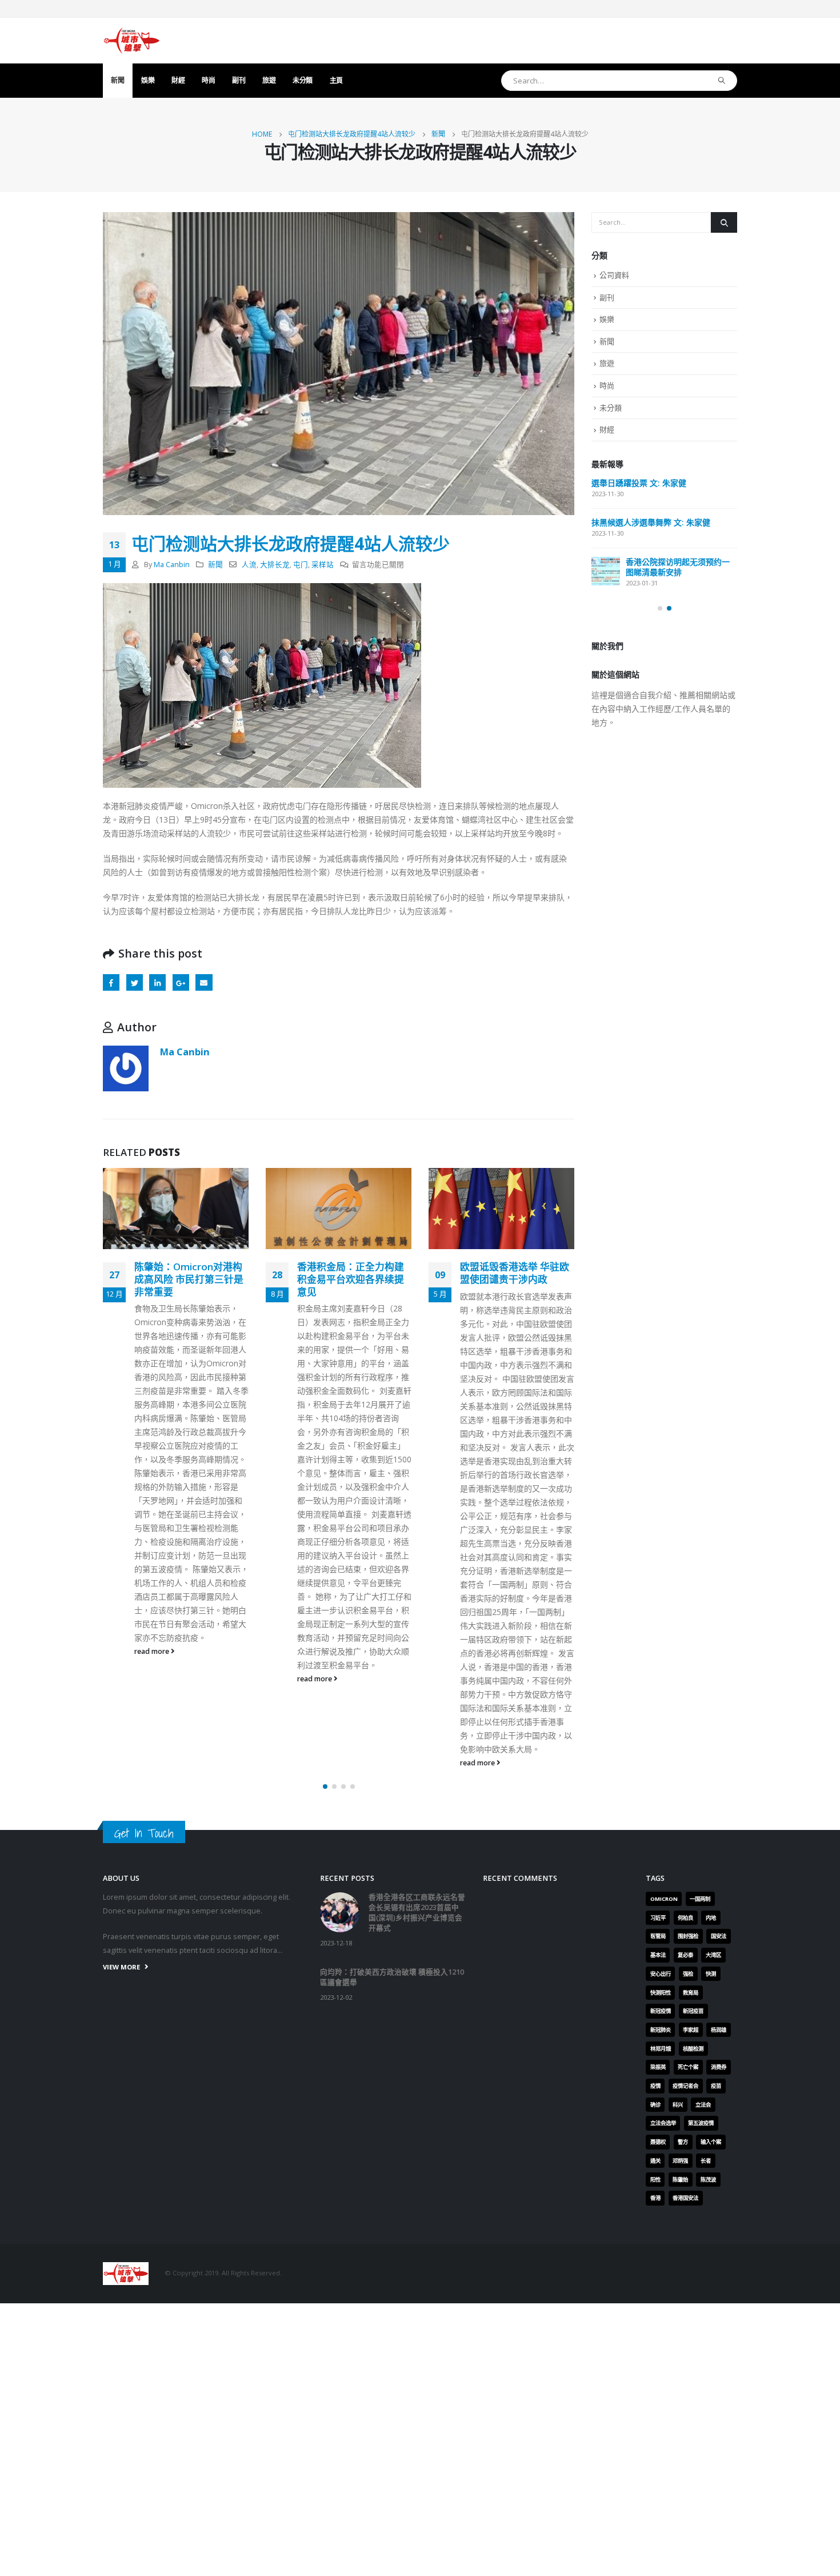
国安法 (719, 1936)
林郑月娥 (661, 2049)
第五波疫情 (701, 2123)
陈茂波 (708, 2180)
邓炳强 (680, 2161)
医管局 (658, 1936)
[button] (325, 1787)
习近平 (658, 1918)
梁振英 (658, 2067)
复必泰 (685, 1955)
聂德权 (658, 2142)
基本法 (658, 1955)
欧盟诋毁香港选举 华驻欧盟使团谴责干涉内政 (515, 1273)
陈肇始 (680, 2180)
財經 (178, 80)
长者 (706, 2161)
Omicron (664, 1899)
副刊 (239, 80)
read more (153, 1651)
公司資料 (614, 275)
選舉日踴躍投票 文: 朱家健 (639, 483)
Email (204, 982)
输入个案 (711, 2142)
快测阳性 (661, 1993)
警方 (683, 2142)
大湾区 (713, 1955)
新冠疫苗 (693, 2011)
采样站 (323, 565)
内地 (711, 1918)
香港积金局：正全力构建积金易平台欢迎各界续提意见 (351, 1279)
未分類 (303, 80)
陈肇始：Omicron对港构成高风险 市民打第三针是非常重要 (189, 1279)
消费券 (719, 2067)
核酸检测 (693, 2049)
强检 (688, 1974)
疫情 (655, 2086)
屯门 (301, 565)
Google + (181, 982)
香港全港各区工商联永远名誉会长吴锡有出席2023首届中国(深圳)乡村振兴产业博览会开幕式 (417, 1913)
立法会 (703, 2105)
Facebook (111, 982)
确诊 (655, 2105)
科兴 (678, 2105)
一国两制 (700, 1899)
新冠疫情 (661, 2011)
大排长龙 (275, 565)
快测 (711, 1974)
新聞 (117, 80)
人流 (249, 565)
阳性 (655, 2180)
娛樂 (148, 80)
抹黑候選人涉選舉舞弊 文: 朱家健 (651, 522)
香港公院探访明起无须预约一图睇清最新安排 (678, 567)
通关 (655, 2161)
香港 (655, 2198)
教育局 (691, 1993)
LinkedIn (157, 982)
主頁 (336, 80)
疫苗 (716, 2086)
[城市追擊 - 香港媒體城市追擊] (131, 41)
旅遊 (269, 80)
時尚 (208, 80)
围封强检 (688, 1936)
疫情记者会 (685, 2086)
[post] (606, 571)
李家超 (691, 2030)
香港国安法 (685, 2198)
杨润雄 (719, 2030)
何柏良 (685, 1918)
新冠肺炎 (661, 2030)
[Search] (722, 81)
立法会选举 (663, 2123)
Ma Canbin (172, 565)
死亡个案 (688, 2067)
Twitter (135, 982)
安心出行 (661, 1974)
